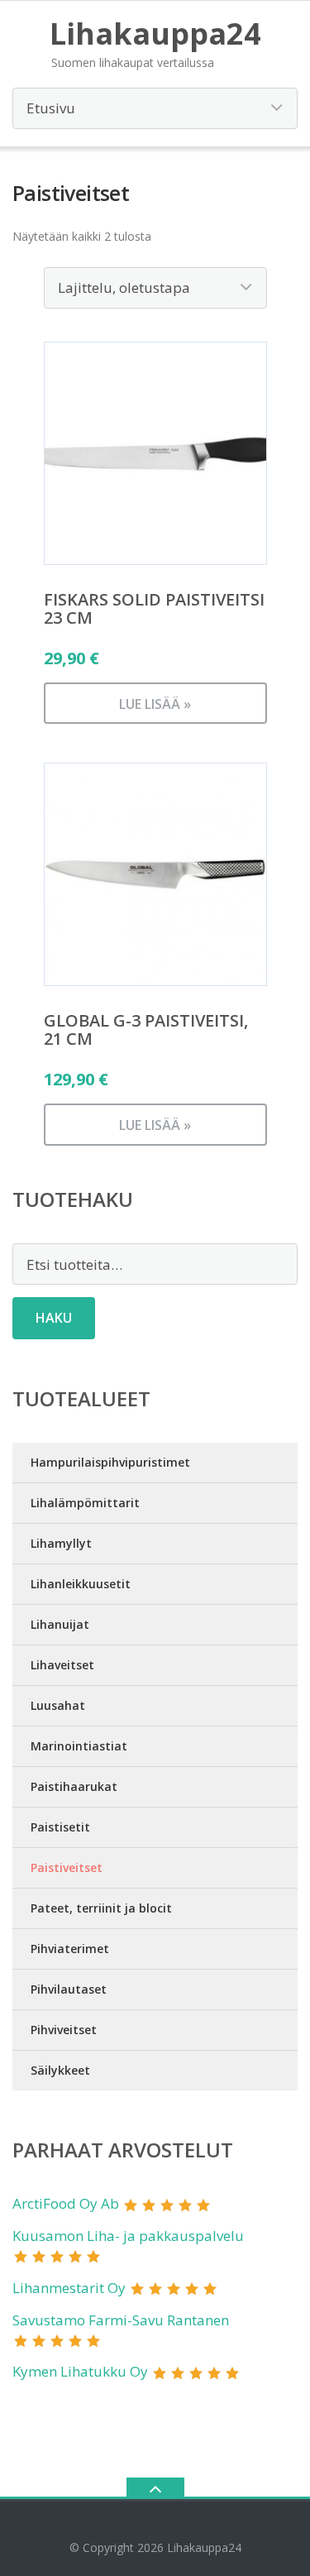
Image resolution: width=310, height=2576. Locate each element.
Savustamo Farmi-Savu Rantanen (121, 2320)
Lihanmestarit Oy (69, 2288)
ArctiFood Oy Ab (66, 2203)
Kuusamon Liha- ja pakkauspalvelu (128, 2236)
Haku (54, 1318)
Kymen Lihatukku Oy (80, 2371)
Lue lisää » (155, 704)
